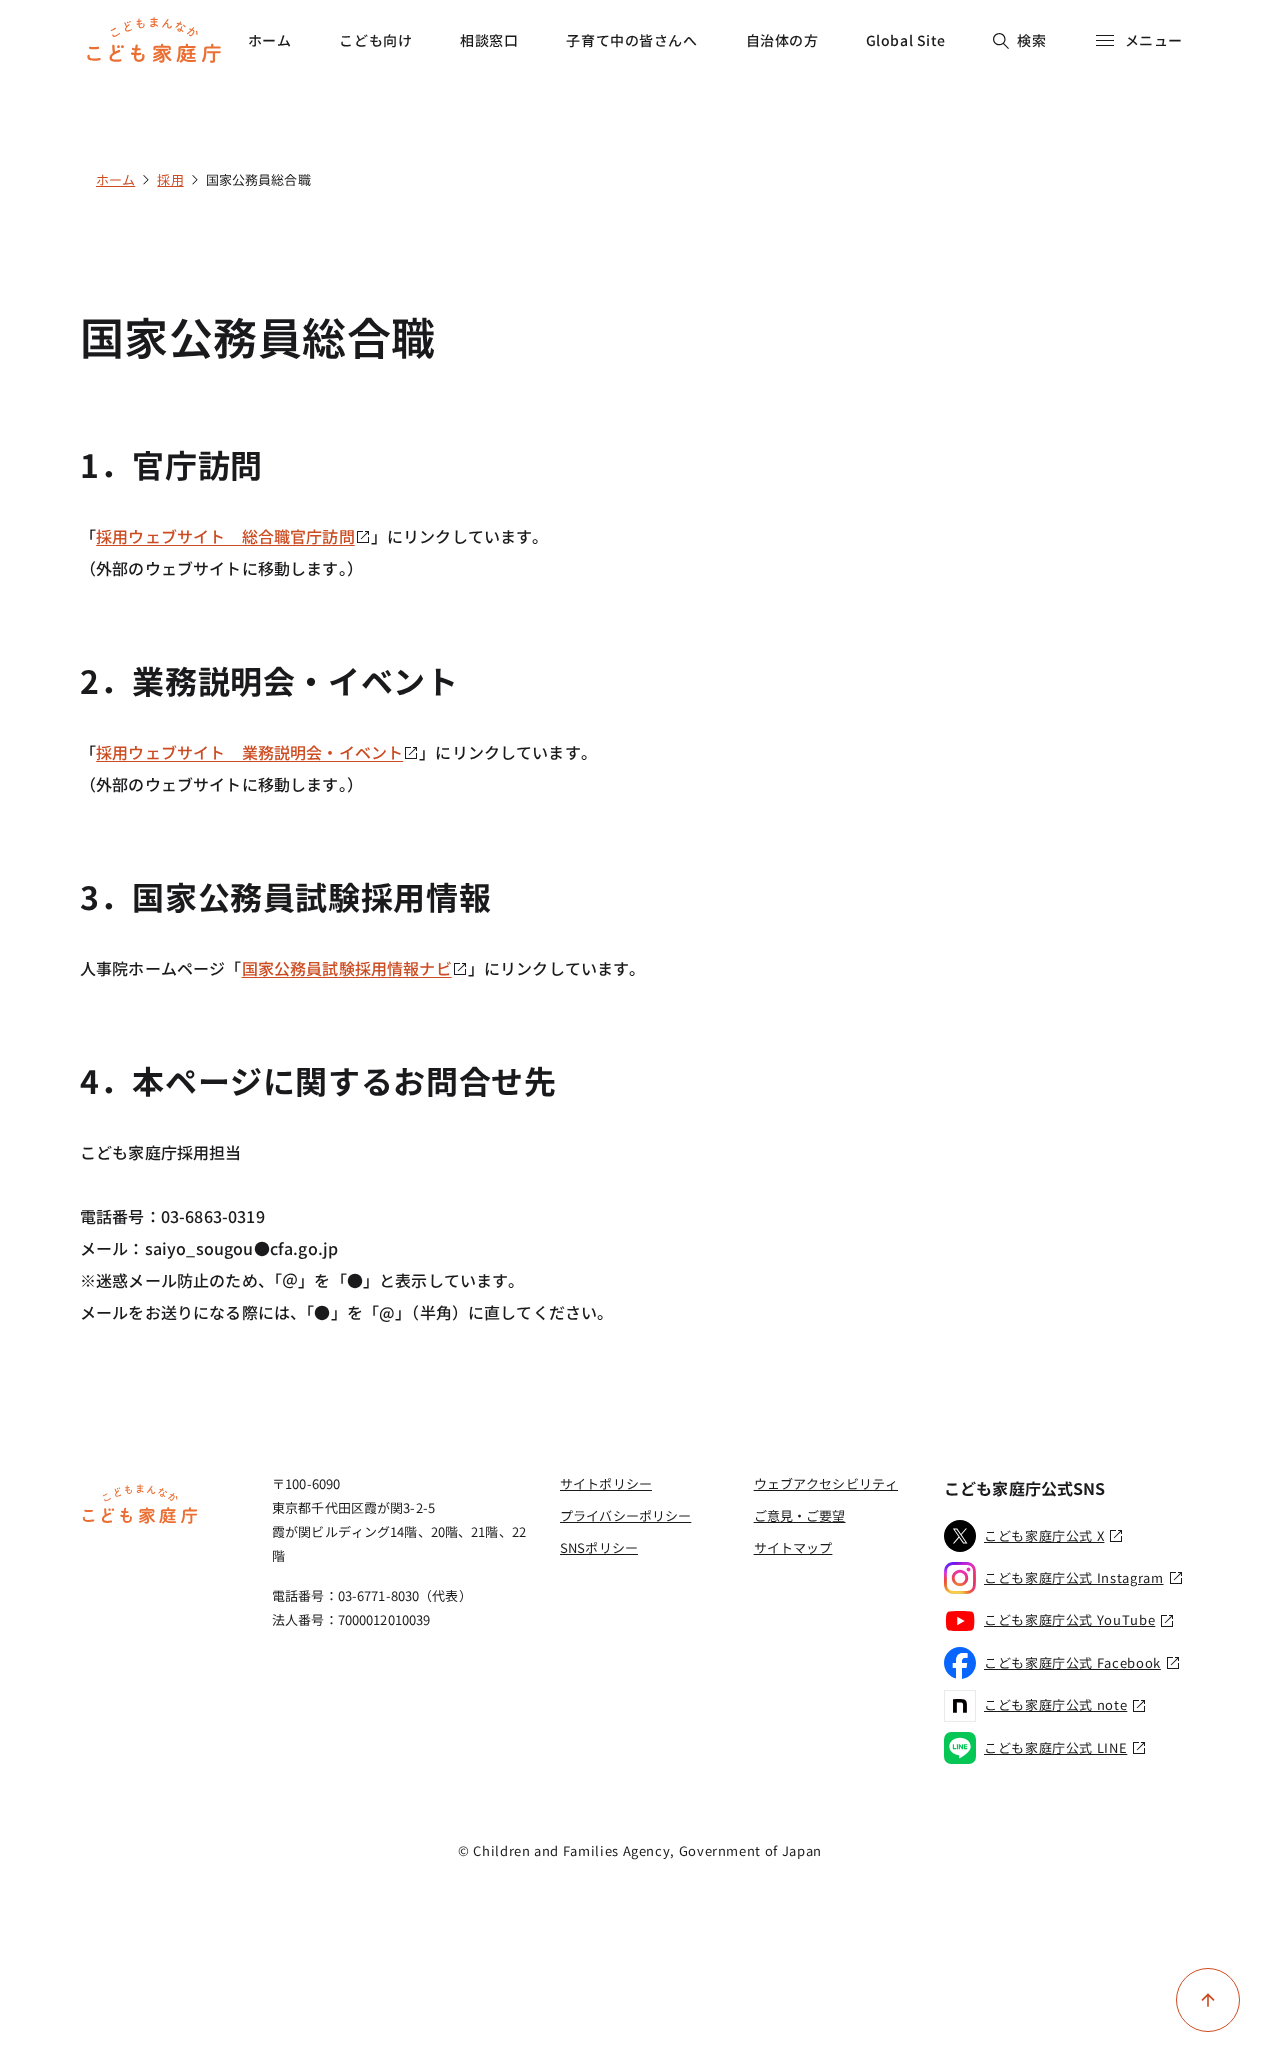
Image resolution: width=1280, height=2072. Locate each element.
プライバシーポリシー (625, 1515)
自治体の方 (782, 40)
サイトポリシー (606, 1483)
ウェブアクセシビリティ (826, 1483)
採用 (170, 179)
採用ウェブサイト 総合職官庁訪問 (225, 536)
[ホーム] (140, 1521)
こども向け (375, 40)
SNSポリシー (599, 1547)
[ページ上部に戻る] (1208, 2000)
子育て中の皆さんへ (631, 40)
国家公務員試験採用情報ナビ (347, 968)
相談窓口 (489, 40)
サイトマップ (793, 1547)
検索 (1031, 40)
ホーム (270, 40)
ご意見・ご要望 (800, 1515)
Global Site (906, 40)
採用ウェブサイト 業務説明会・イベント (249, 752)
